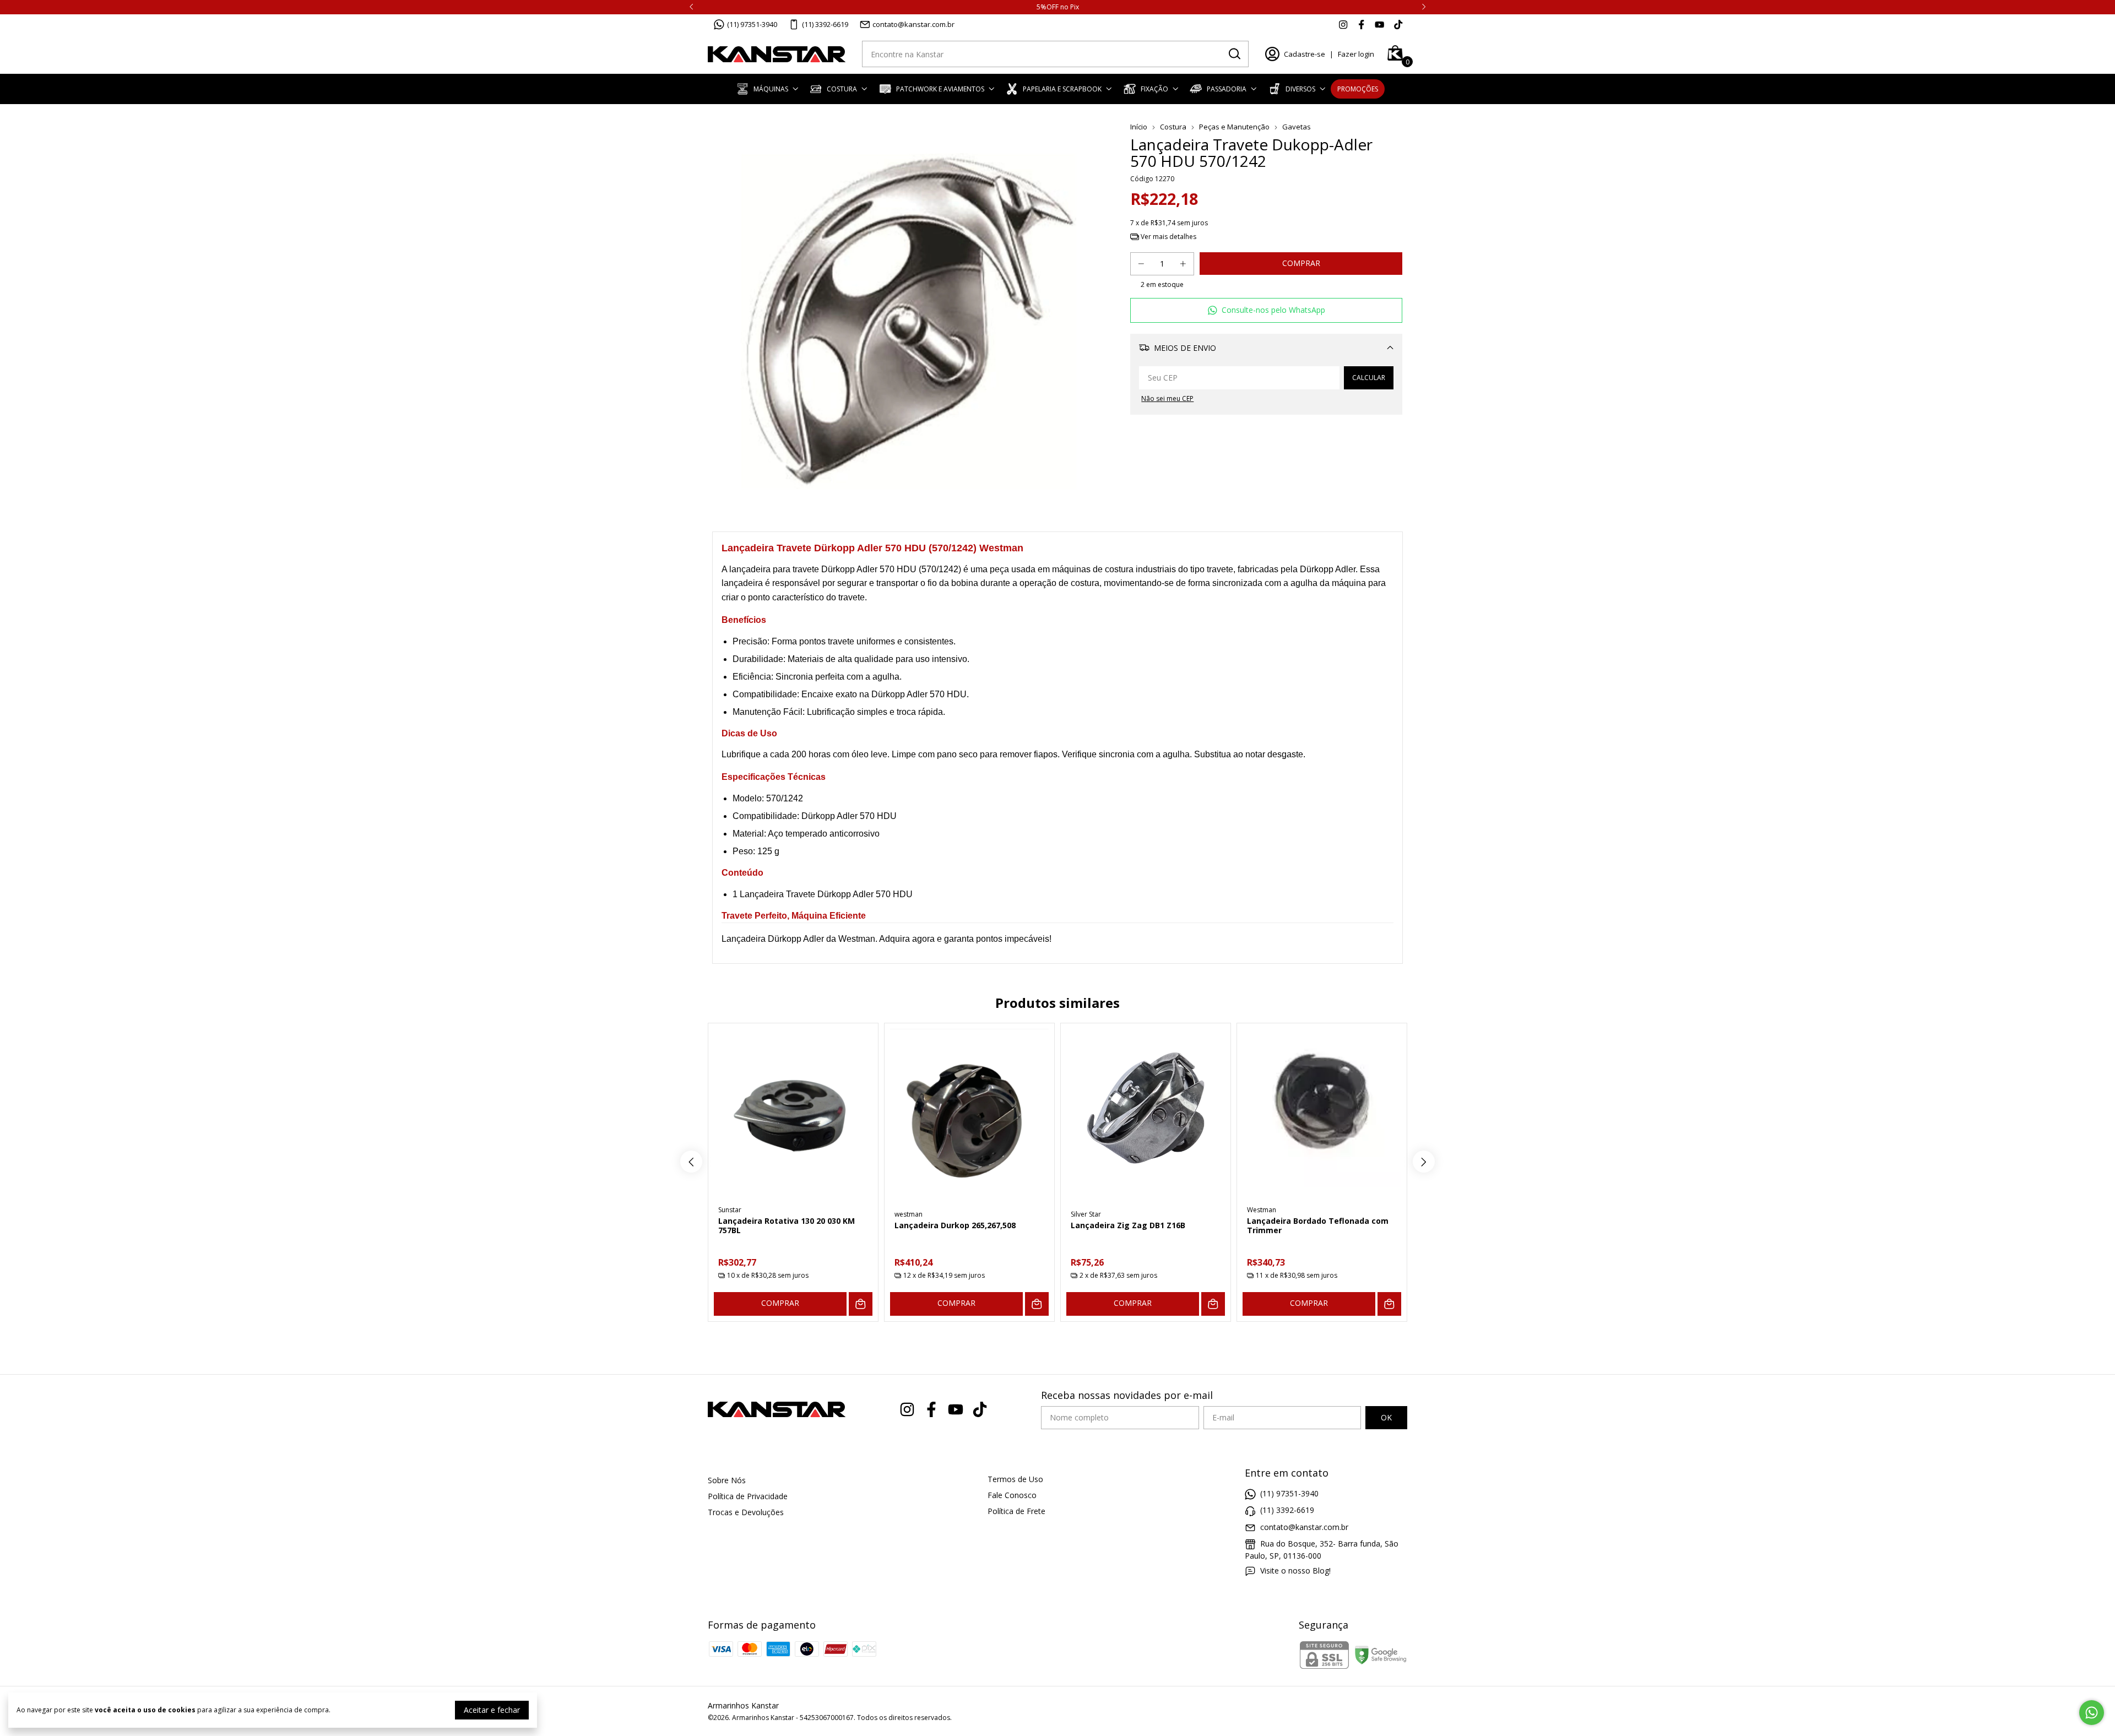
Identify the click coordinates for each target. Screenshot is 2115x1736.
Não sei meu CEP (1167, 398)
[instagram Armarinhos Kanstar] (1343, 24)
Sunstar (730, 1210)
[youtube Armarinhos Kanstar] (1379, 24)
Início (1139, 127)
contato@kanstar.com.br (913, 24)
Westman (1262, 1210)
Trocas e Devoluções (746, 1512)
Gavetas (1297, 127)
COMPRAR (780, 1303)
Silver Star (1086, 1214)
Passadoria (1227, 89)
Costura (842, 89)
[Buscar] (1234, 53)
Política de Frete (1016, 1511)
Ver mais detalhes (1168, 237)
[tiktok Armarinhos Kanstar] (1398, 24)
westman (909, 1214)
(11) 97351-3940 (752, 24)
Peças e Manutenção (1234, 127)
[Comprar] (861, 1304)
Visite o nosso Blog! (1295, 1570)
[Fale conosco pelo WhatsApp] (2092, 1713)
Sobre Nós (727, 1480)
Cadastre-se (1305, 54)
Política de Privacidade (748, 1496)
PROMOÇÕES (1358, 89)
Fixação (1154, 89)
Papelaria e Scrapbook (1062, 89)
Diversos (1300, 89)
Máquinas (771, 89)
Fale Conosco (1012, 1495)
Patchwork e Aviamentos (940, 89)
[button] (1266, 310)
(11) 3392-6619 (825, 24)
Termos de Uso (1015, 1479)
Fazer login (1356, 54)
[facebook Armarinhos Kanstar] (1361, 24)
